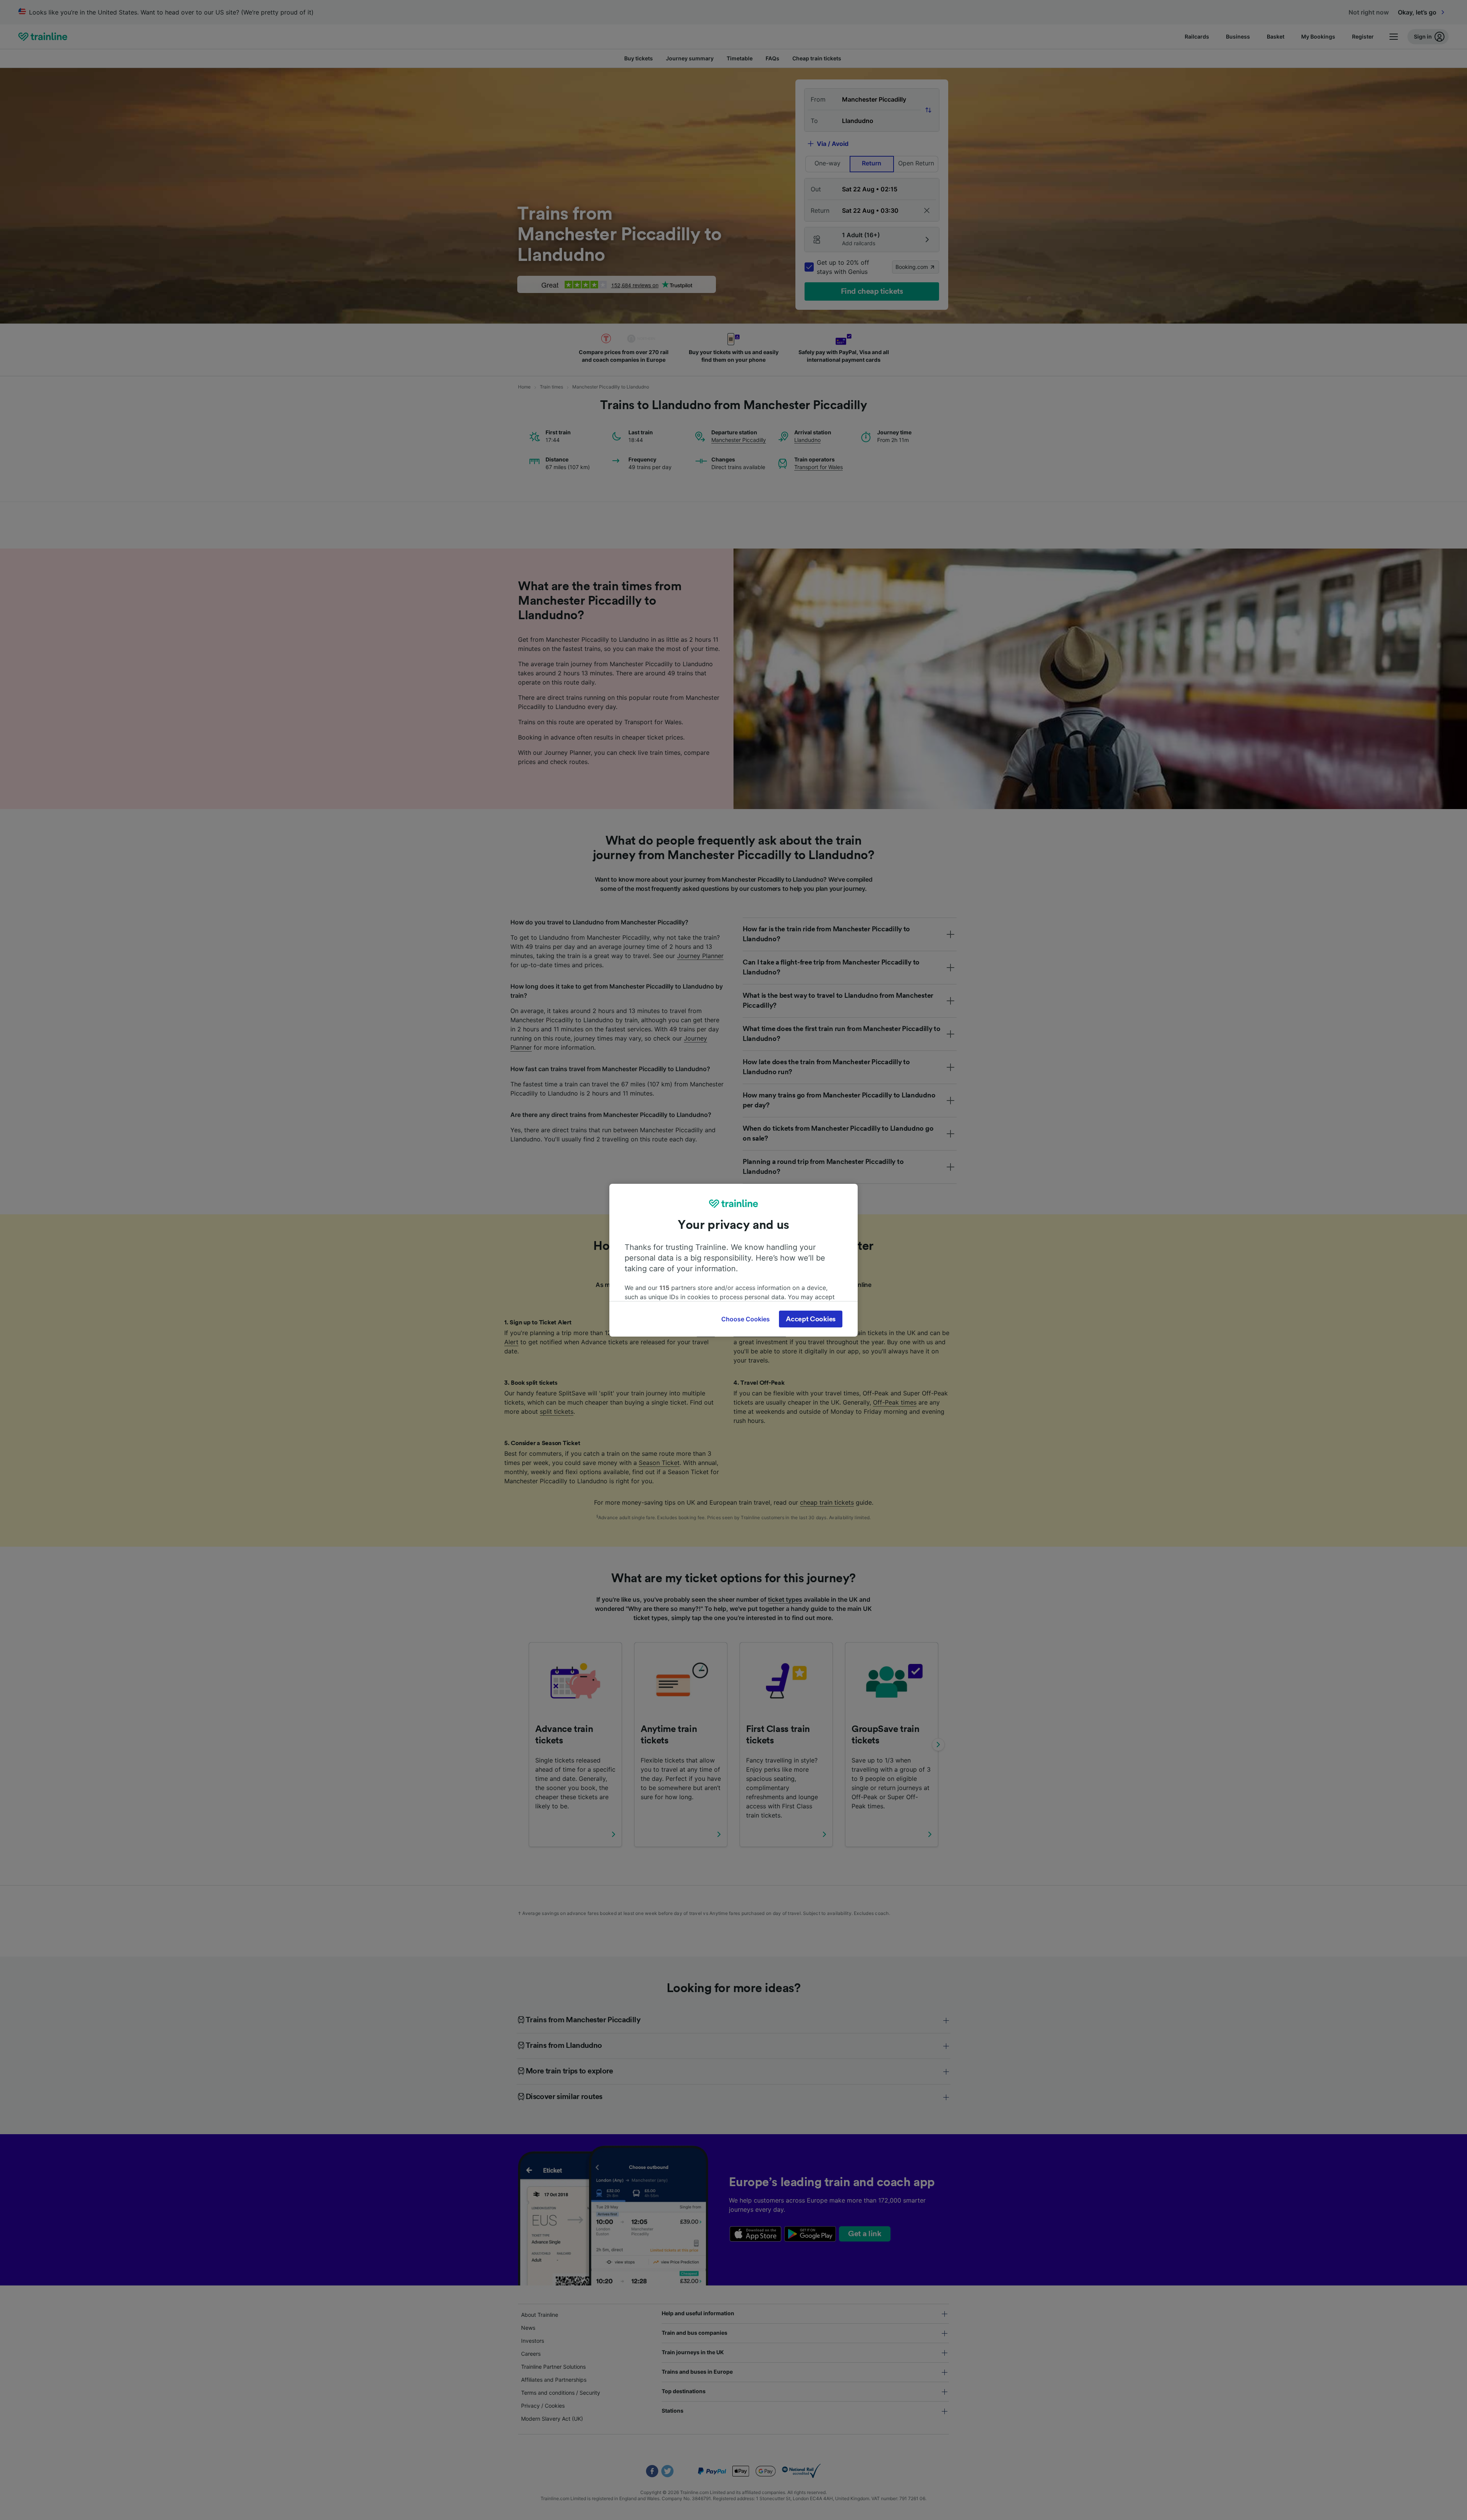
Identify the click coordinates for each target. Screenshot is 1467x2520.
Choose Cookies (746, 1319)
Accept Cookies (811, 1319)
